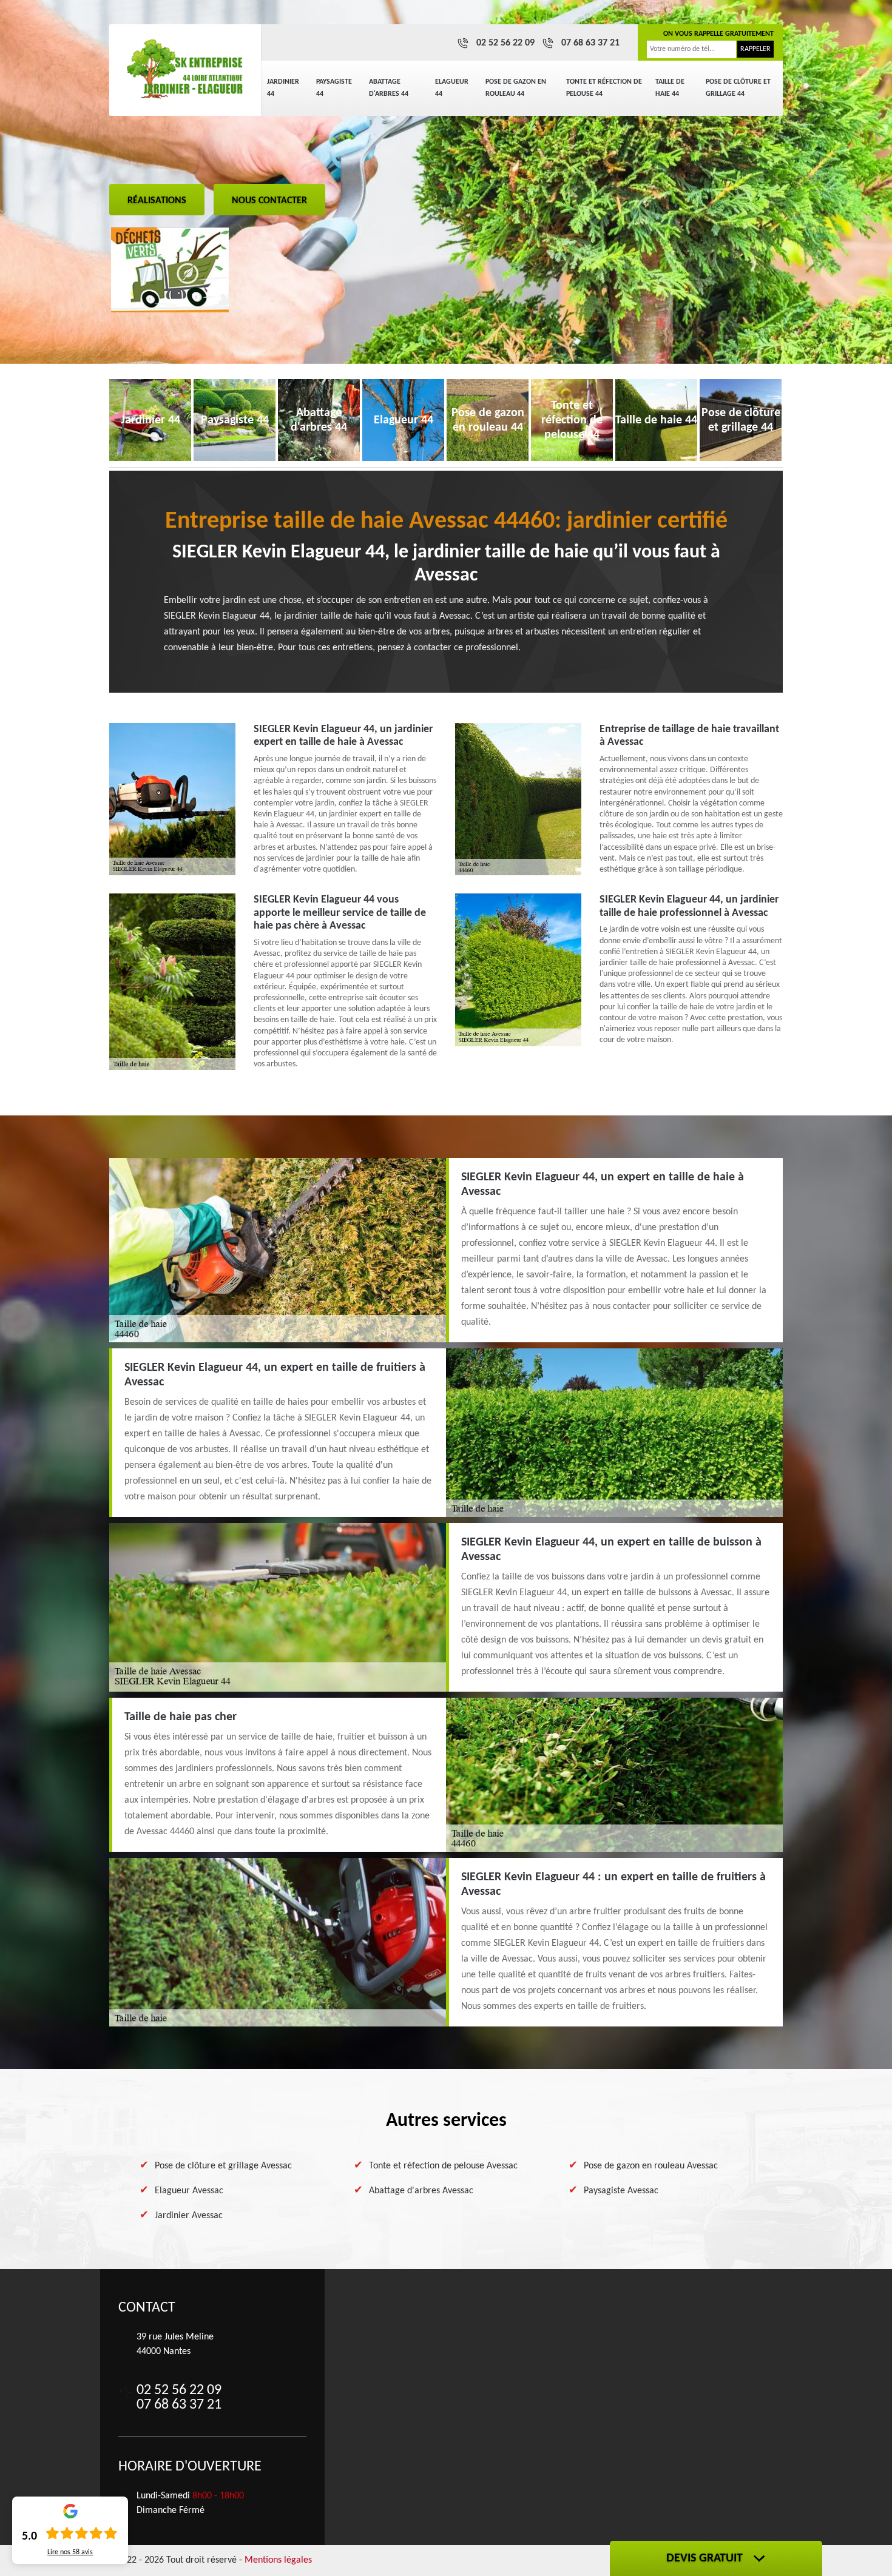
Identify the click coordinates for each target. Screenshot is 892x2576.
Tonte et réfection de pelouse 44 (604, 88)
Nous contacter (269, 201)
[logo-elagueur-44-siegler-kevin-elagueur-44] (185, 70)
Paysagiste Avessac (621, 2191)
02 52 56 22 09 (505, 43)
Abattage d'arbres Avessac (421, 2191)
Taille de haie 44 (670, 88)
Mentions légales (278, 2560)
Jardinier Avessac (189, 2216)
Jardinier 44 (283, 88)
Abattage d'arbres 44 (389, 88)
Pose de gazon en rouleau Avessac (651, 2166)
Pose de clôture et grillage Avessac (223, 2166)
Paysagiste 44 (334, 88)
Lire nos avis (70, 2552)
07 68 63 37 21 (590, 43)
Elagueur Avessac (189, 2191)
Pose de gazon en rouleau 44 (516, 88)
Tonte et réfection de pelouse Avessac (443, 2166)
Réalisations (157, 201)
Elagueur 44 (452, 88)
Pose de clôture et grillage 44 (738, 88)
